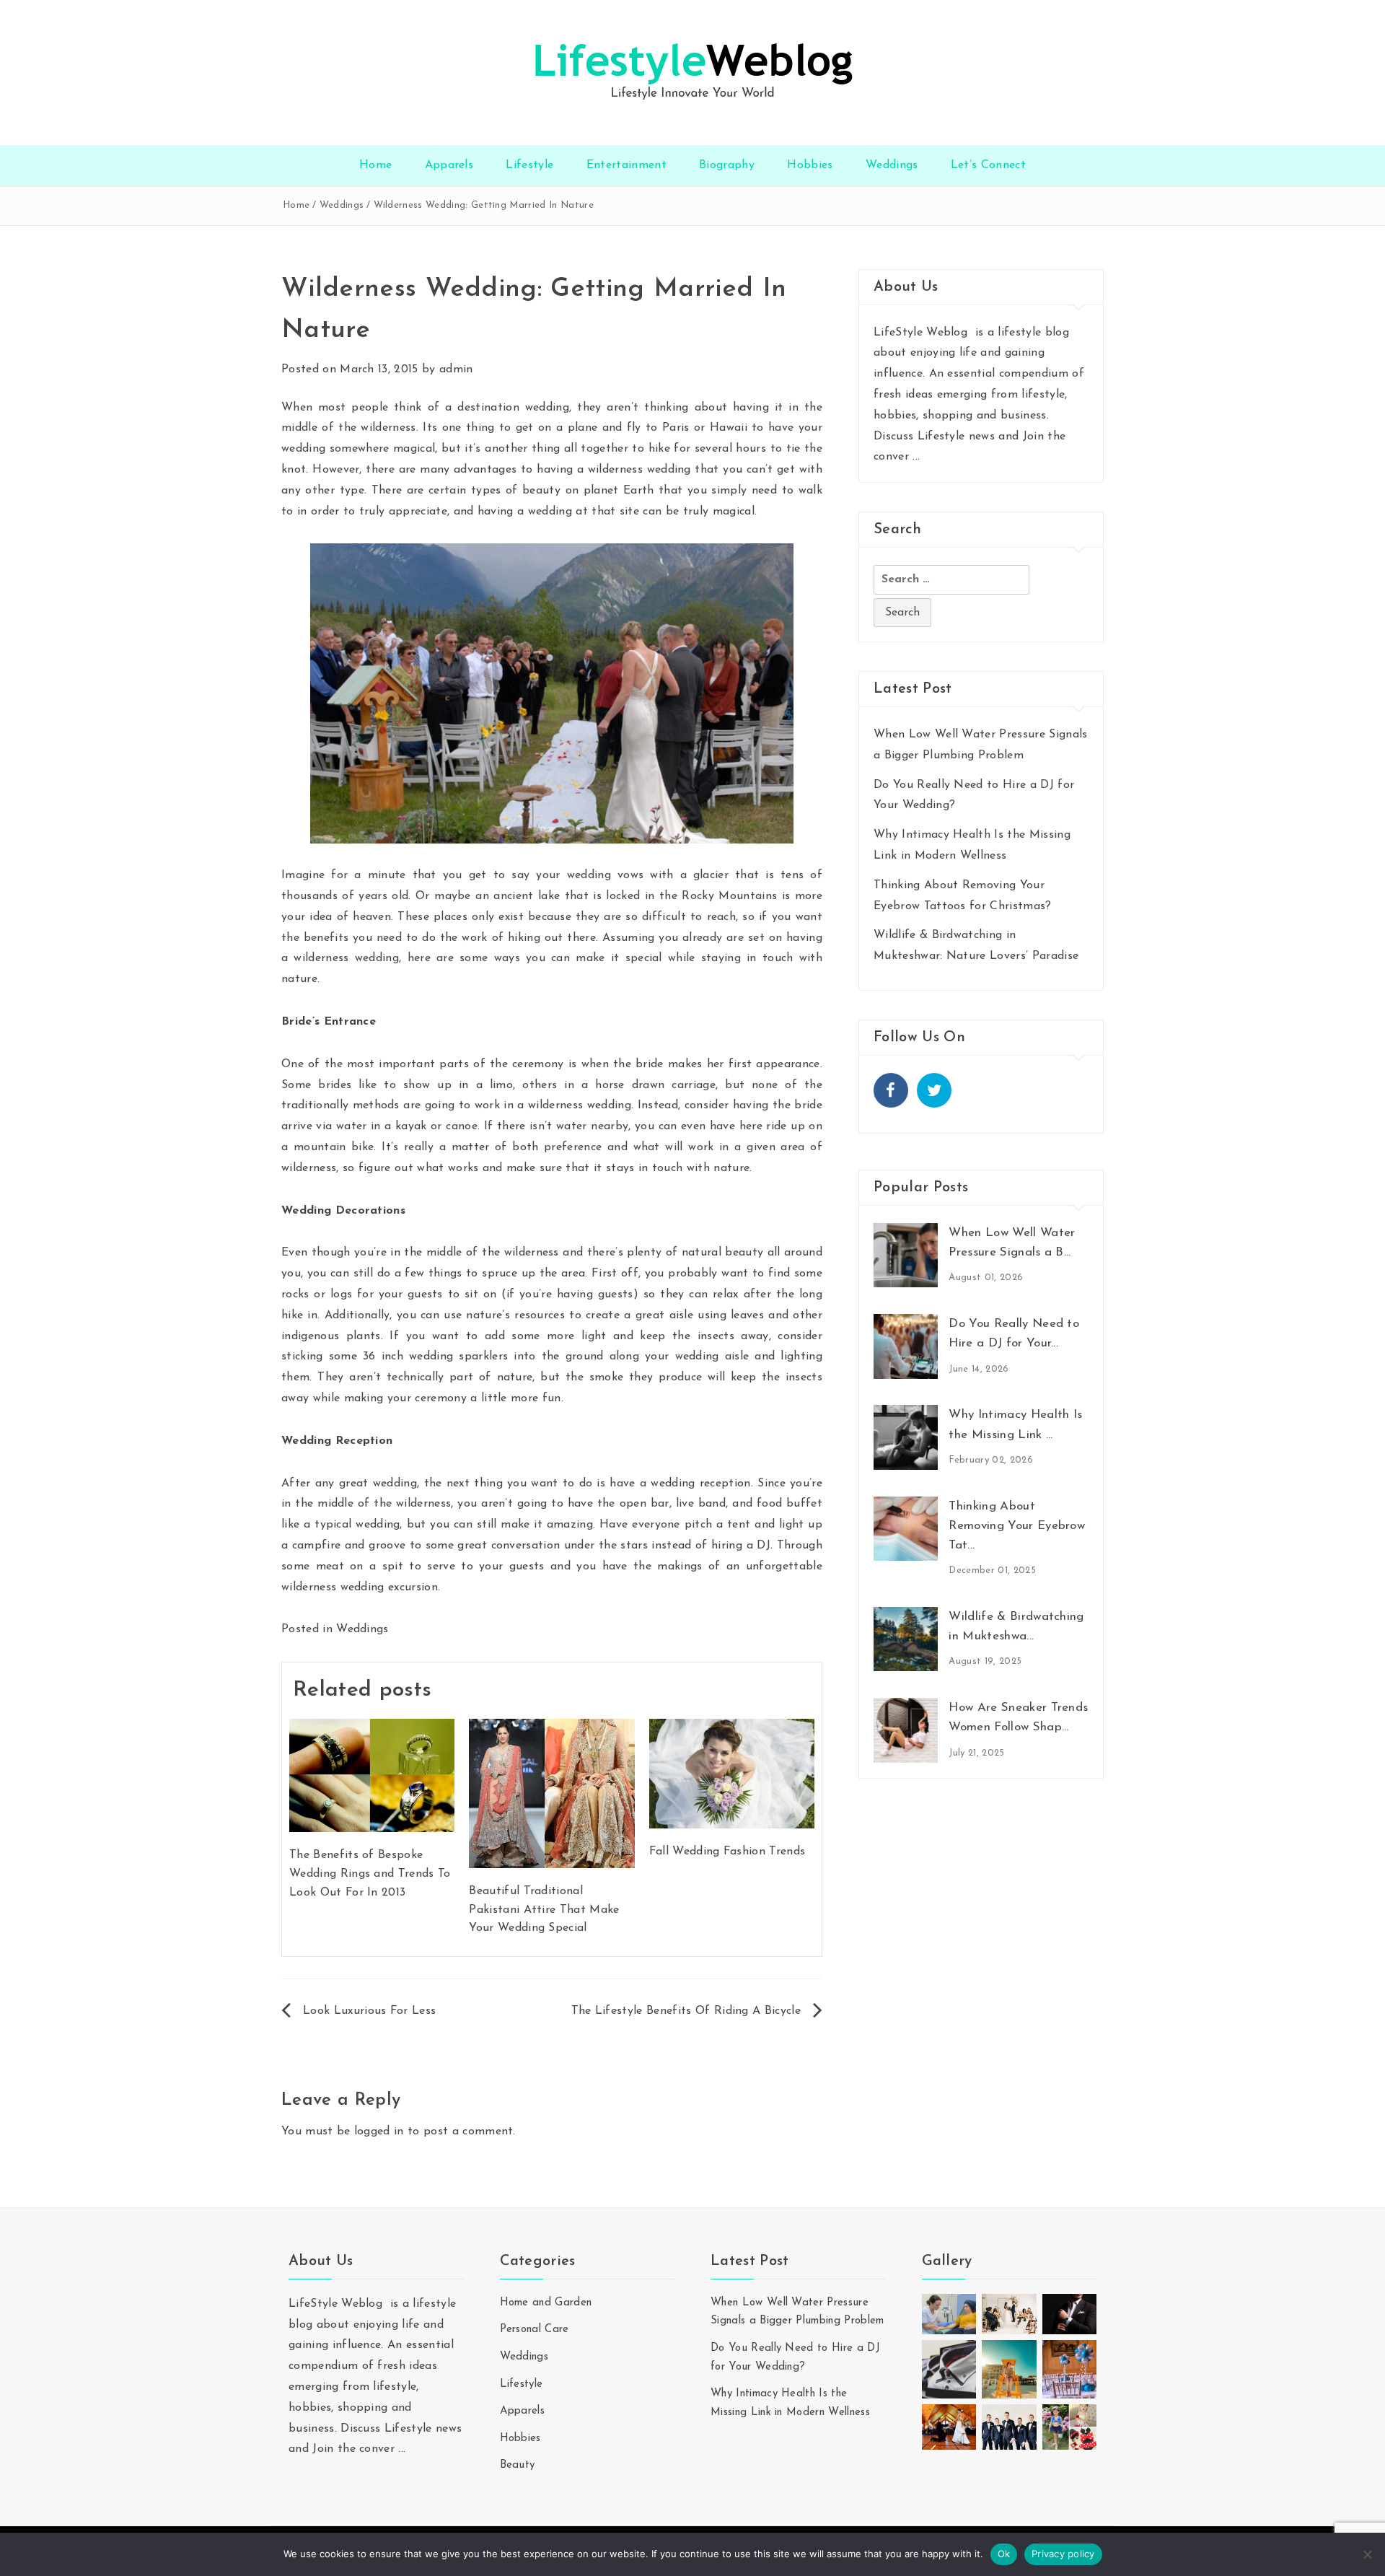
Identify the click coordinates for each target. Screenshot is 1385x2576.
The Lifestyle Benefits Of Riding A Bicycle (686, 2011)
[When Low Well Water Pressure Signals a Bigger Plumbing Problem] (906, 1255)
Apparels (449, 165)
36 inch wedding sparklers (435, 1357)
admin (456, 369)
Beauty (518, 2465)
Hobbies (810, 165)
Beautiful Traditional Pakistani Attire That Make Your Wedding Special (544, 1910)
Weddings (892, 165)
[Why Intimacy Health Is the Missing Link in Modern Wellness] (906, 1437)
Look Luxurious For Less (369, 2011)
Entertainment (626, 165)
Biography (727, 165)
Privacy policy (1063, 2554)
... (916, 457)
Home (375, 165)
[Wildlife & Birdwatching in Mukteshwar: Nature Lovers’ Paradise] (906, 1639)
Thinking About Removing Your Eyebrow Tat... (1017, 1526)
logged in (379, 2132)
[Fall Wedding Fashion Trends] (732, 1773)
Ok (1004, 2554)
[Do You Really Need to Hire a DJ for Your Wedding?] (906, 1346)
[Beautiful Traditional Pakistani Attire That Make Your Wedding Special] (551, 1793)
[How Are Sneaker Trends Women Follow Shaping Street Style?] (906, 1730)
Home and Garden (546, 2303)
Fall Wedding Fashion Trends (727, 1852)
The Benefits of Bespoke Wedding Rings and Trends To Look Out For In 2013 (370, 1874)
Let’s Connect (988, 165)
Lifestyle (529, 165)
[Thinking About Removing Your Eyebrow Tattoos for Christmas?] (906, 1528)
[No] (1367, 2554)
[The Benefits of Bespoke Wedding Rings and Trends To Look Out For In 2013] (372, 1775)
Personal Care (535, 2330)
